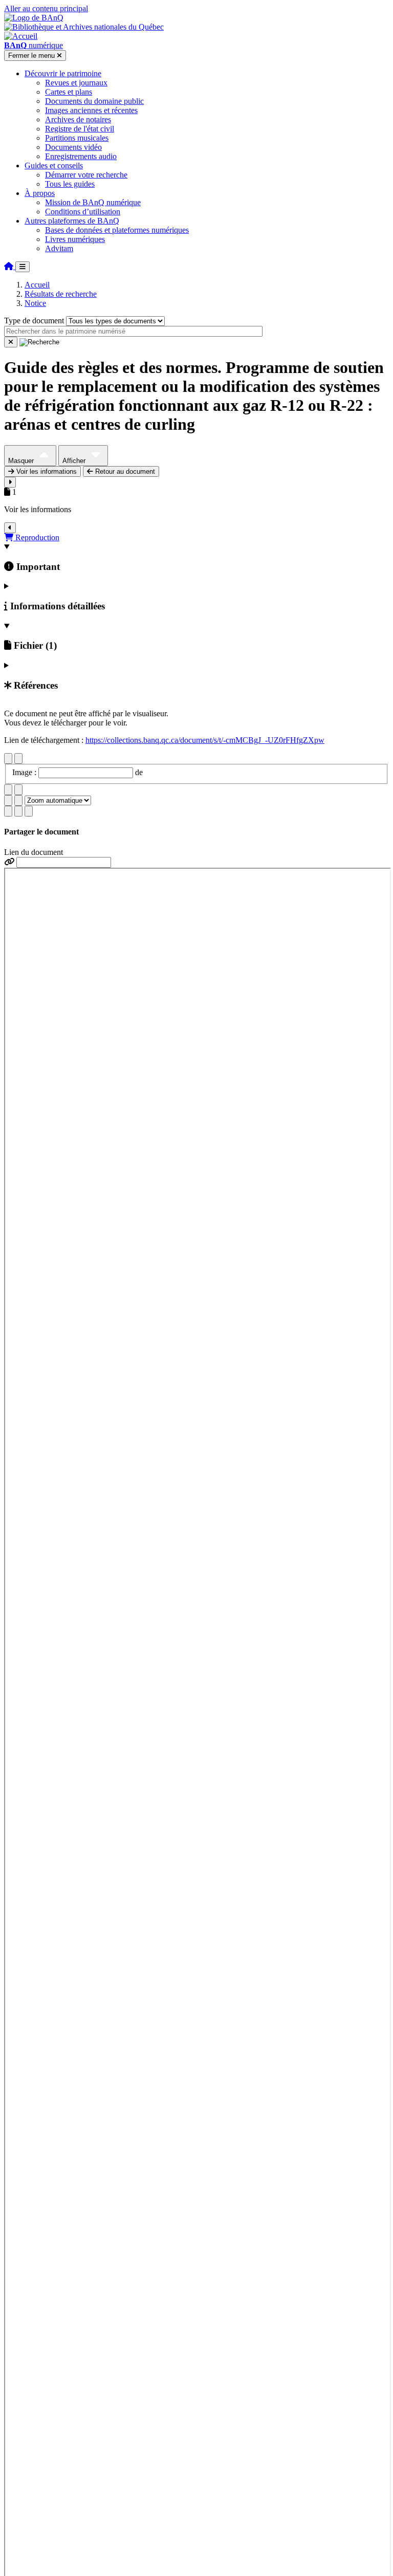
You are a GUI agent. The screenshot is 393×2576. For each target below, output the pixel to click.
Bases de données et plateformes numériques (117, 230)
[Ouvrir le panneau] (10, 482)
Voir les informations (46, 471)
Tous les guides (70, 184)
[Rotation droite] (18, 790)
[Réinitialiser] (11, 342)
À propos (40, 193)
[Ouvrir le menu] (23, 267)
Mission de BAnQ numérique (93, 202)
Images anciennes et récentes (91, 110)
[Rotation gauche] (8, 790)
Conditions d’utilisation (83, 212)
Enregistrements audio (81, 156)
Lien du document (34, 852)
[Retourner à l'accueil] (10, 266)
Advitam (59, 248)
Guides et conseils (54, 166)
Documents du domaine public (94, 101)
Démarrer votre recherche (86, 175)
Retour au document (124, 471)
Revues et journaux (76, 83)
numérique (34, 45)
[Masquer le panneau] (10, 528)
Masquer (22, 461)
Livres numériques (75, 239)
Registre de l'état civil (80, 129)
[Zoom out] (18, 800)
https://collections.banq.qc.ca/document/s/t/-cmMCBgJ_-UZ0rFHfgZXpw (205, 740)
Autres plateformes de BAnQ (72, 221)
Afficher (75, 461)
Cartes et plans (69, 92)
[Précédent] (8, 758)
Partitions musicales (77, 138)
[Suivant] (18, 758)
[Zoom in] (8, 800)
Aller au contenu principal (46, 8)
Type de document (34, 321)
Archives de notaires (78, 119)
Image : (25, 772)
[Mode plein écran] (29, 811)
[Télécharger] (8, 811)
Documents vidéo (73, 147)
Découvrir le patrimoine (63, 73)
